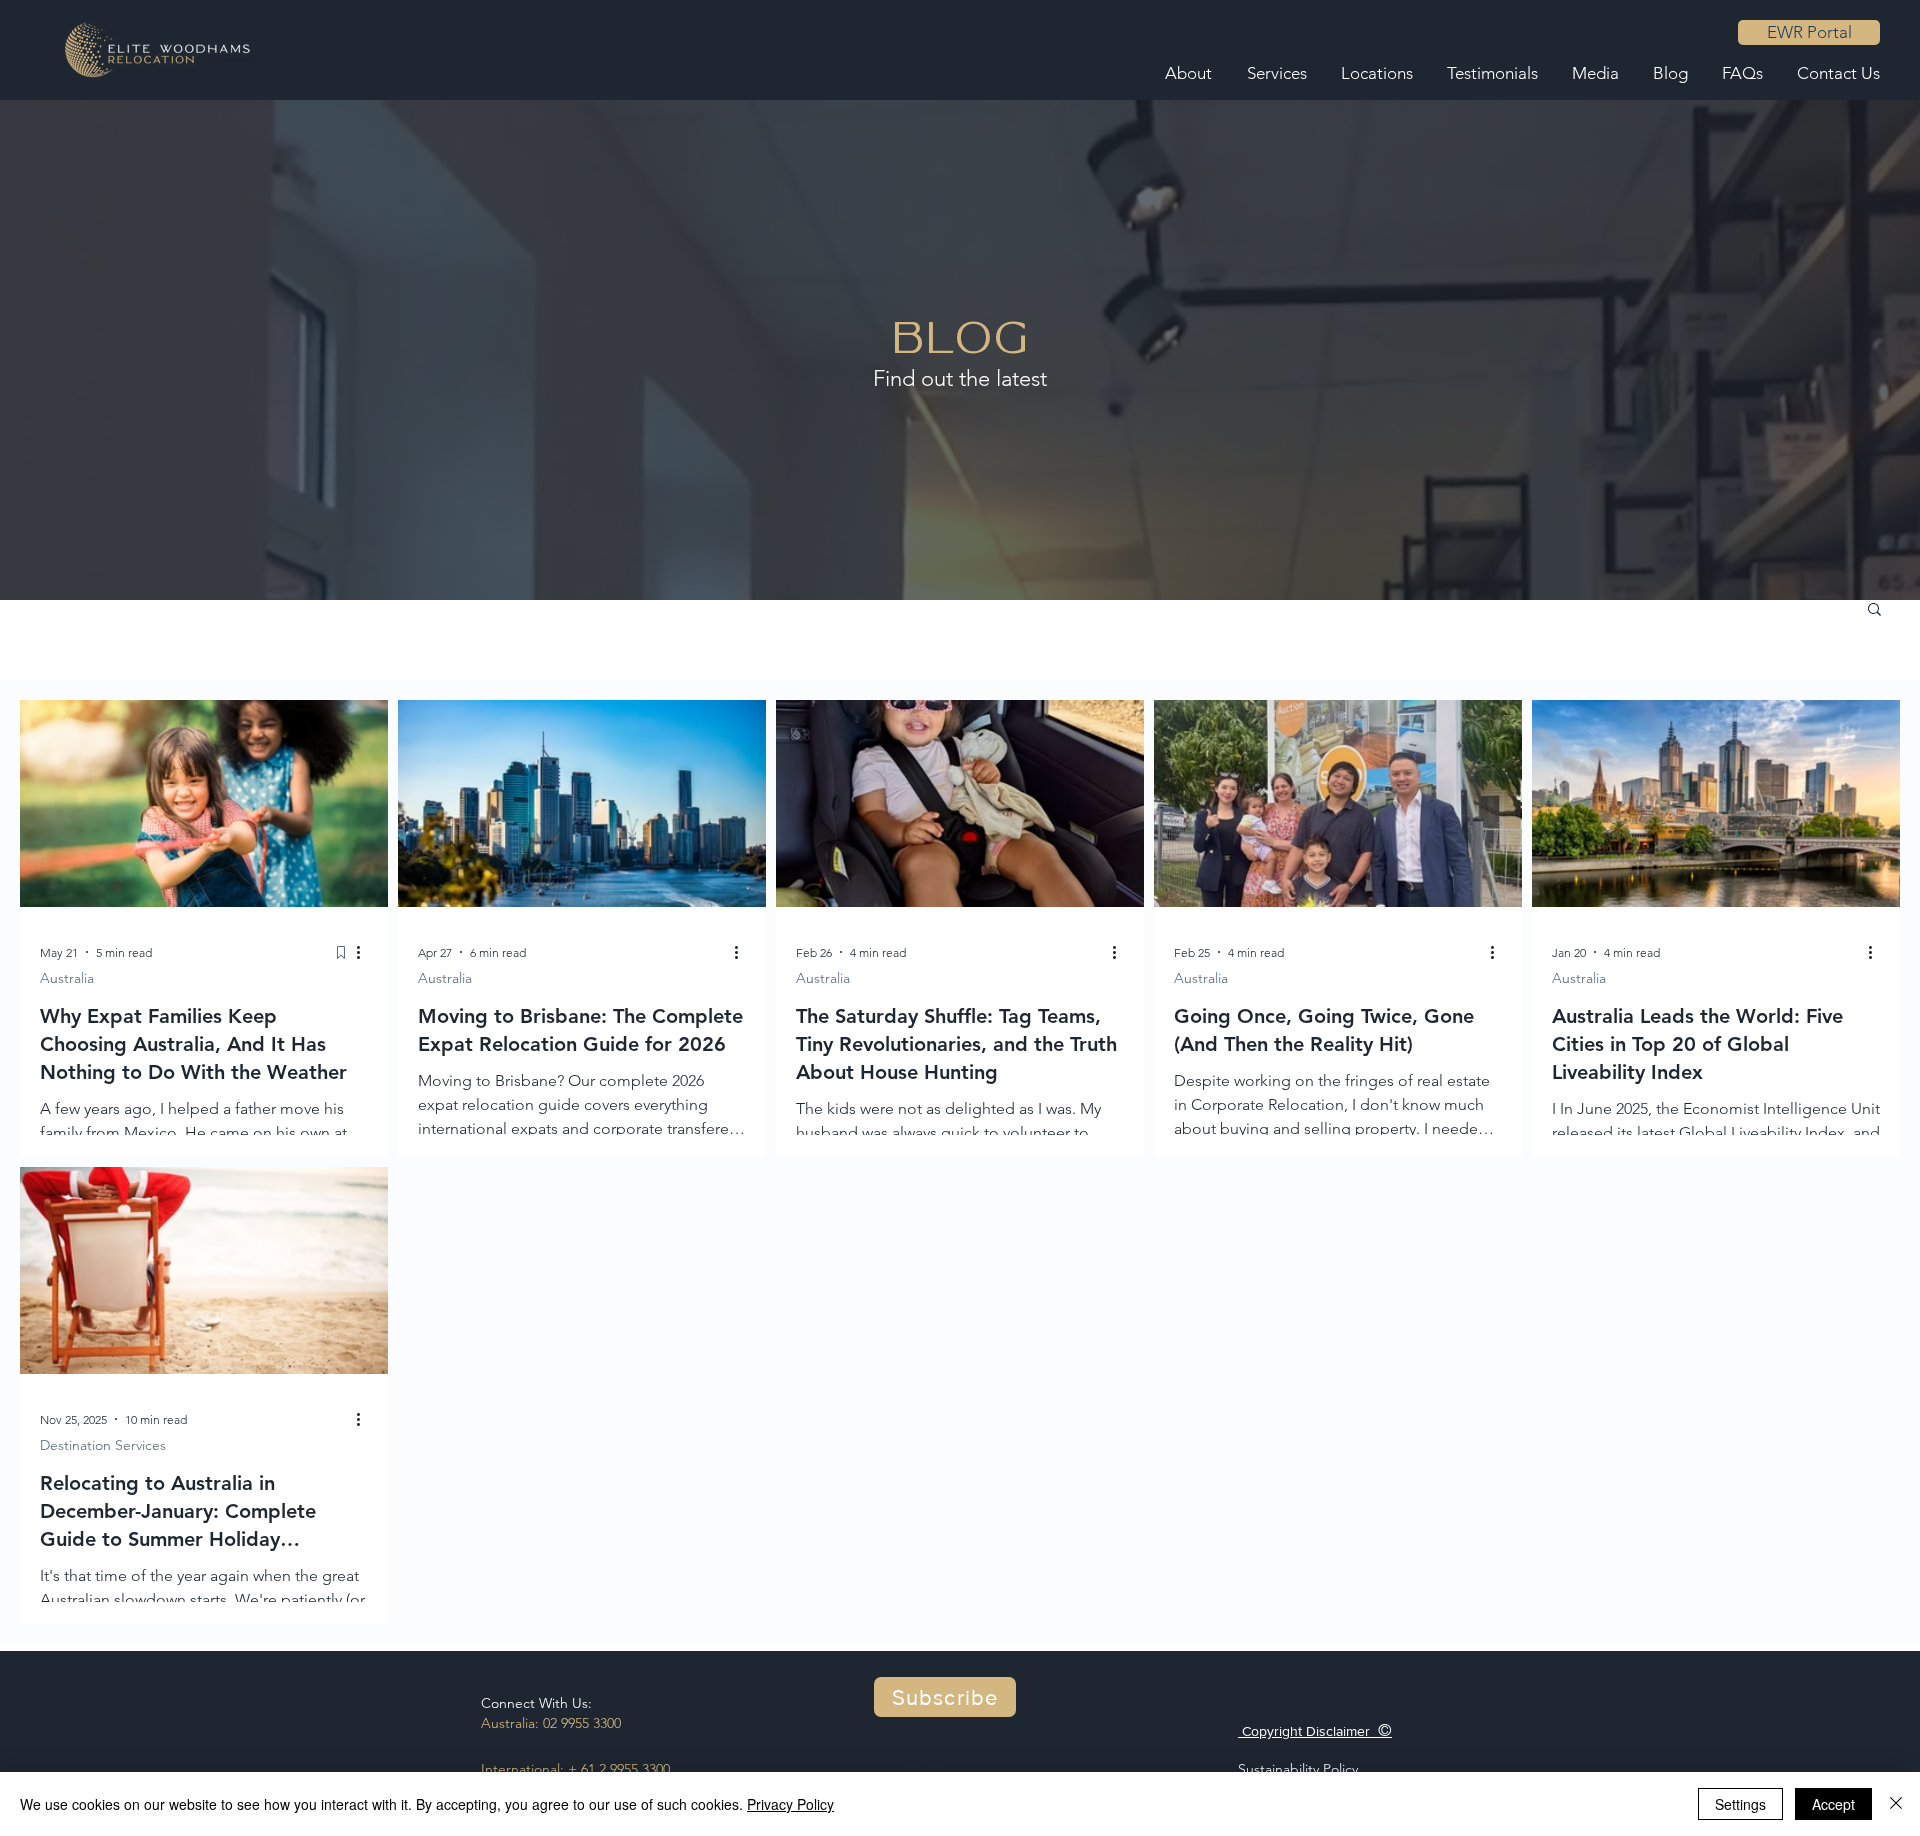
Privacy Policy (790, 1804)
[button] (1874, 610)
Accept (1833, 1804)
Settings (1740, 1804)
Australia (67, 978)
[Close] (1896, 1804)
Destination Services (103, 1445)
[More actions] (365, 952)
